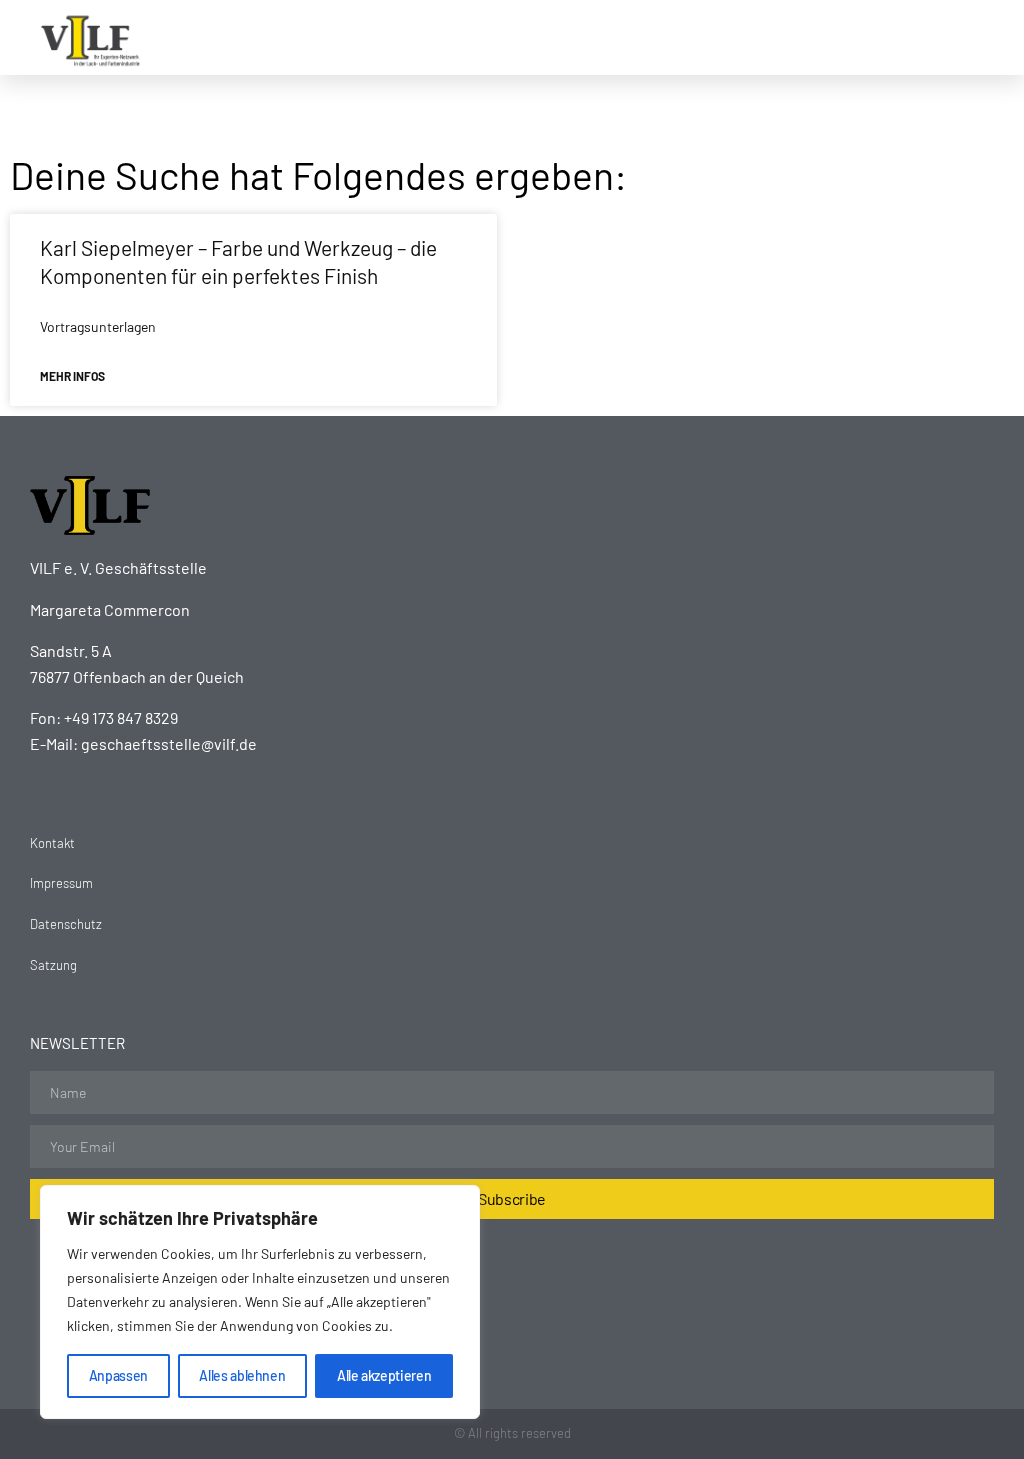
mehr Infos (72, 376)
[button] (740, 38)
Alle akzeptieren (384, 1375)
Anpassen (118, 1375)
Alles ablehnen (242, 1375)
